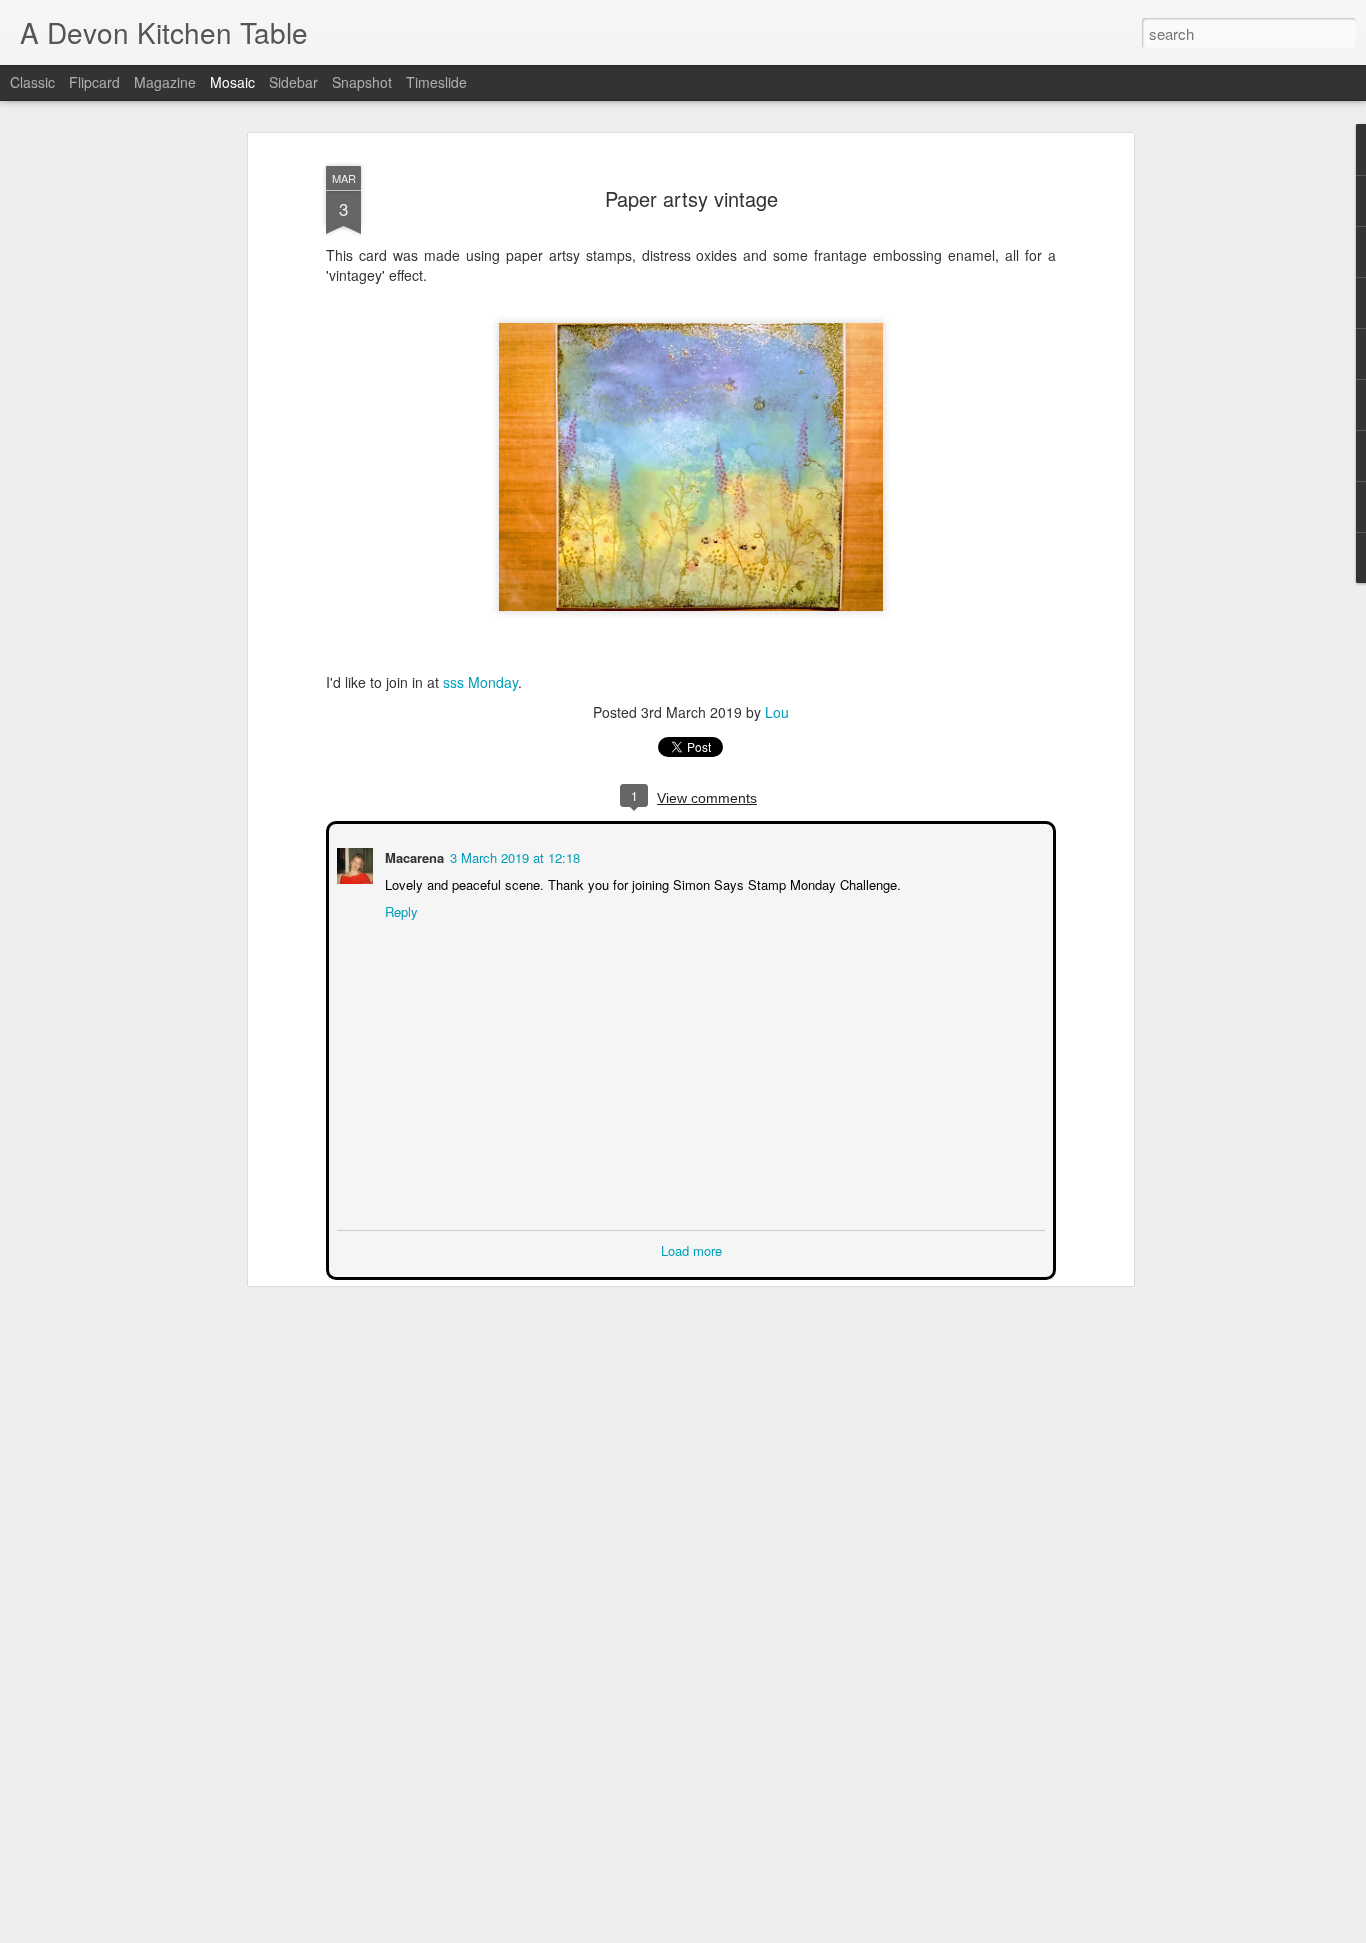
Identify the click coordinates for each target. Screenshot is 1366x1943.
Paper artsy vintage (691, 198)
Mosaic (232, 82)
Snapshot (362, 82)
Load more (691, 1248)
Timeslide (436, 82)
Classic (32, 82)
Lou (777, 712)
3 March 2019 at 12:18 (513, 855)
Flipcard (94, 82)
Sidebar (293, 82)
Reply (399, 909)
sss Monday (478, 682)
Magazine (165, 82)
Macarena (412, 855)
